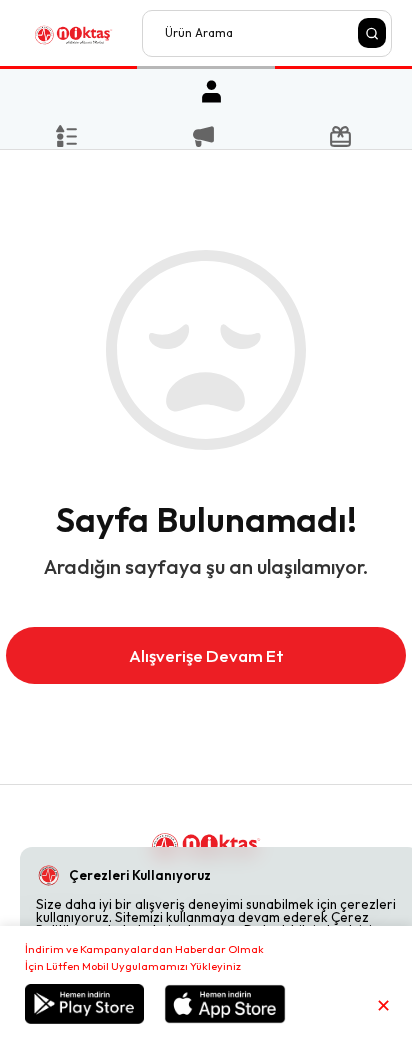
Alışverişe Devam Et (206, 655)
